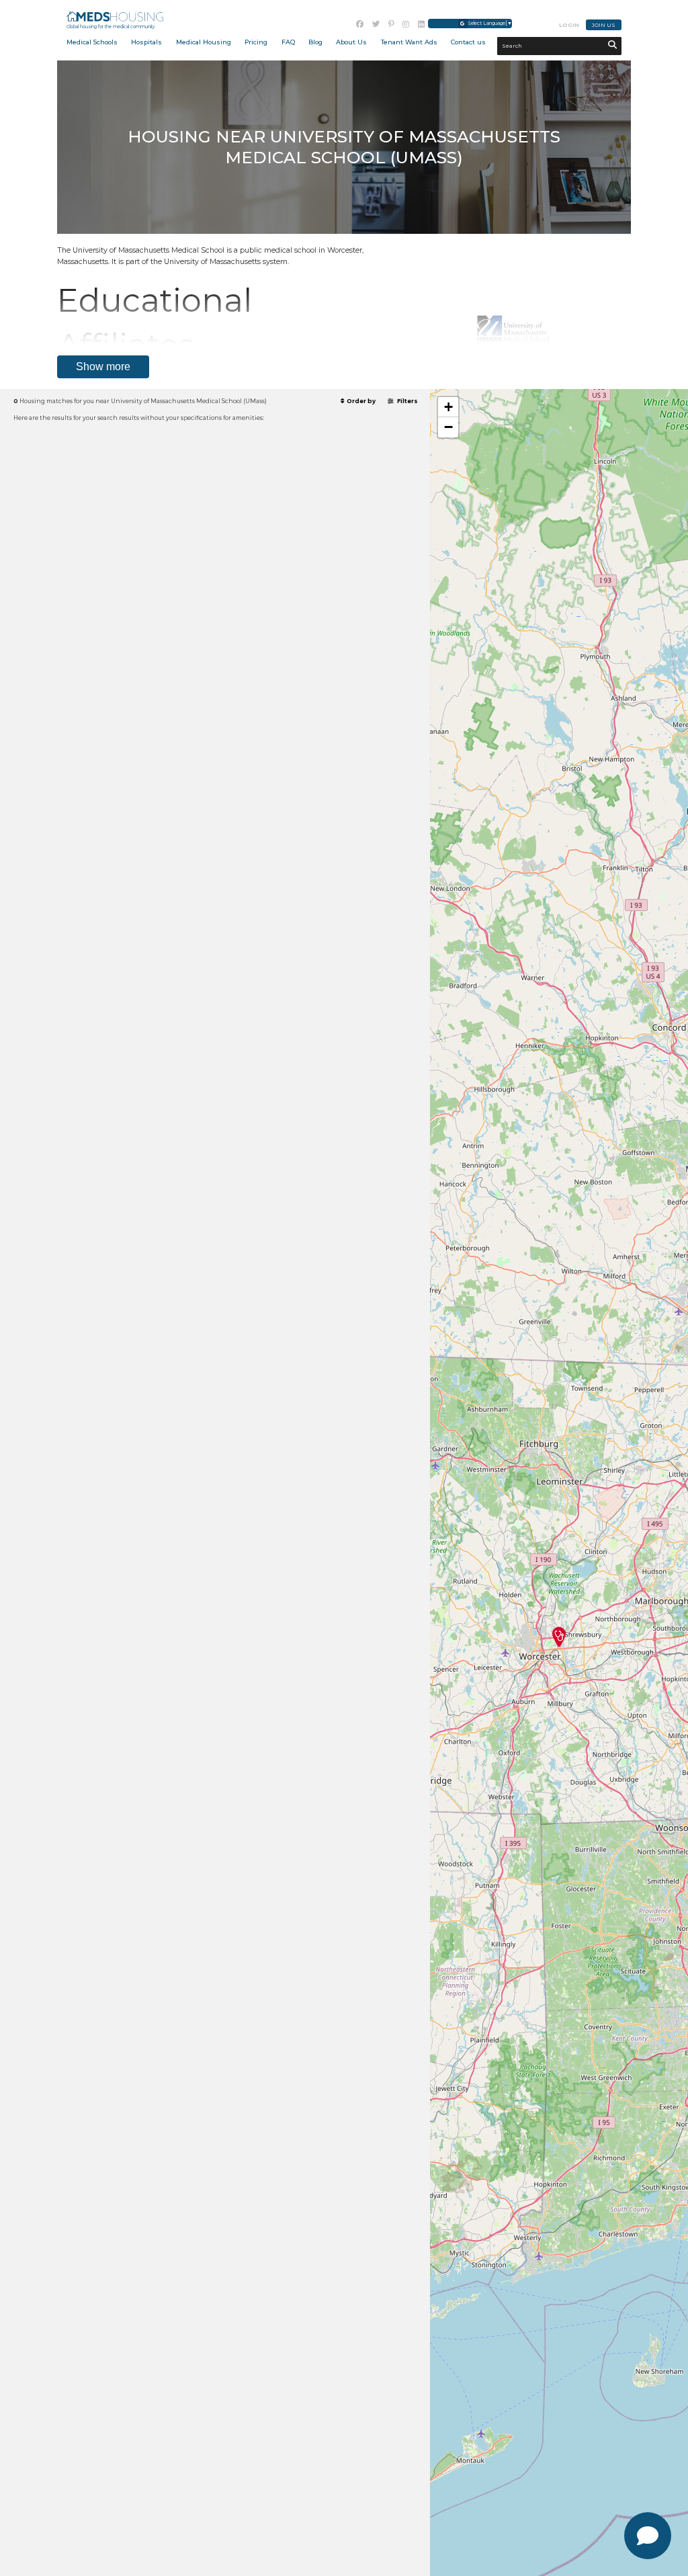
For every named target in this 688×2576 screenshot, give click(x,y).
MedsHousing (115, 16)
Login (569, 25)
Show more (103, 367)
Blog (315, 42)
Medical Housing (204, 42)
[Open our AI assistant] (648, 2536)
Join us (604, 25)
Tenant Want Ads (409, 42)
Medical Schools (92, 42)
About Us (351, 42)
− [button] (448, 427)
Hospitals (146, 42)
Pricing (256, 42)
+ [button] (448, 407)
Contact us (468, 42)
